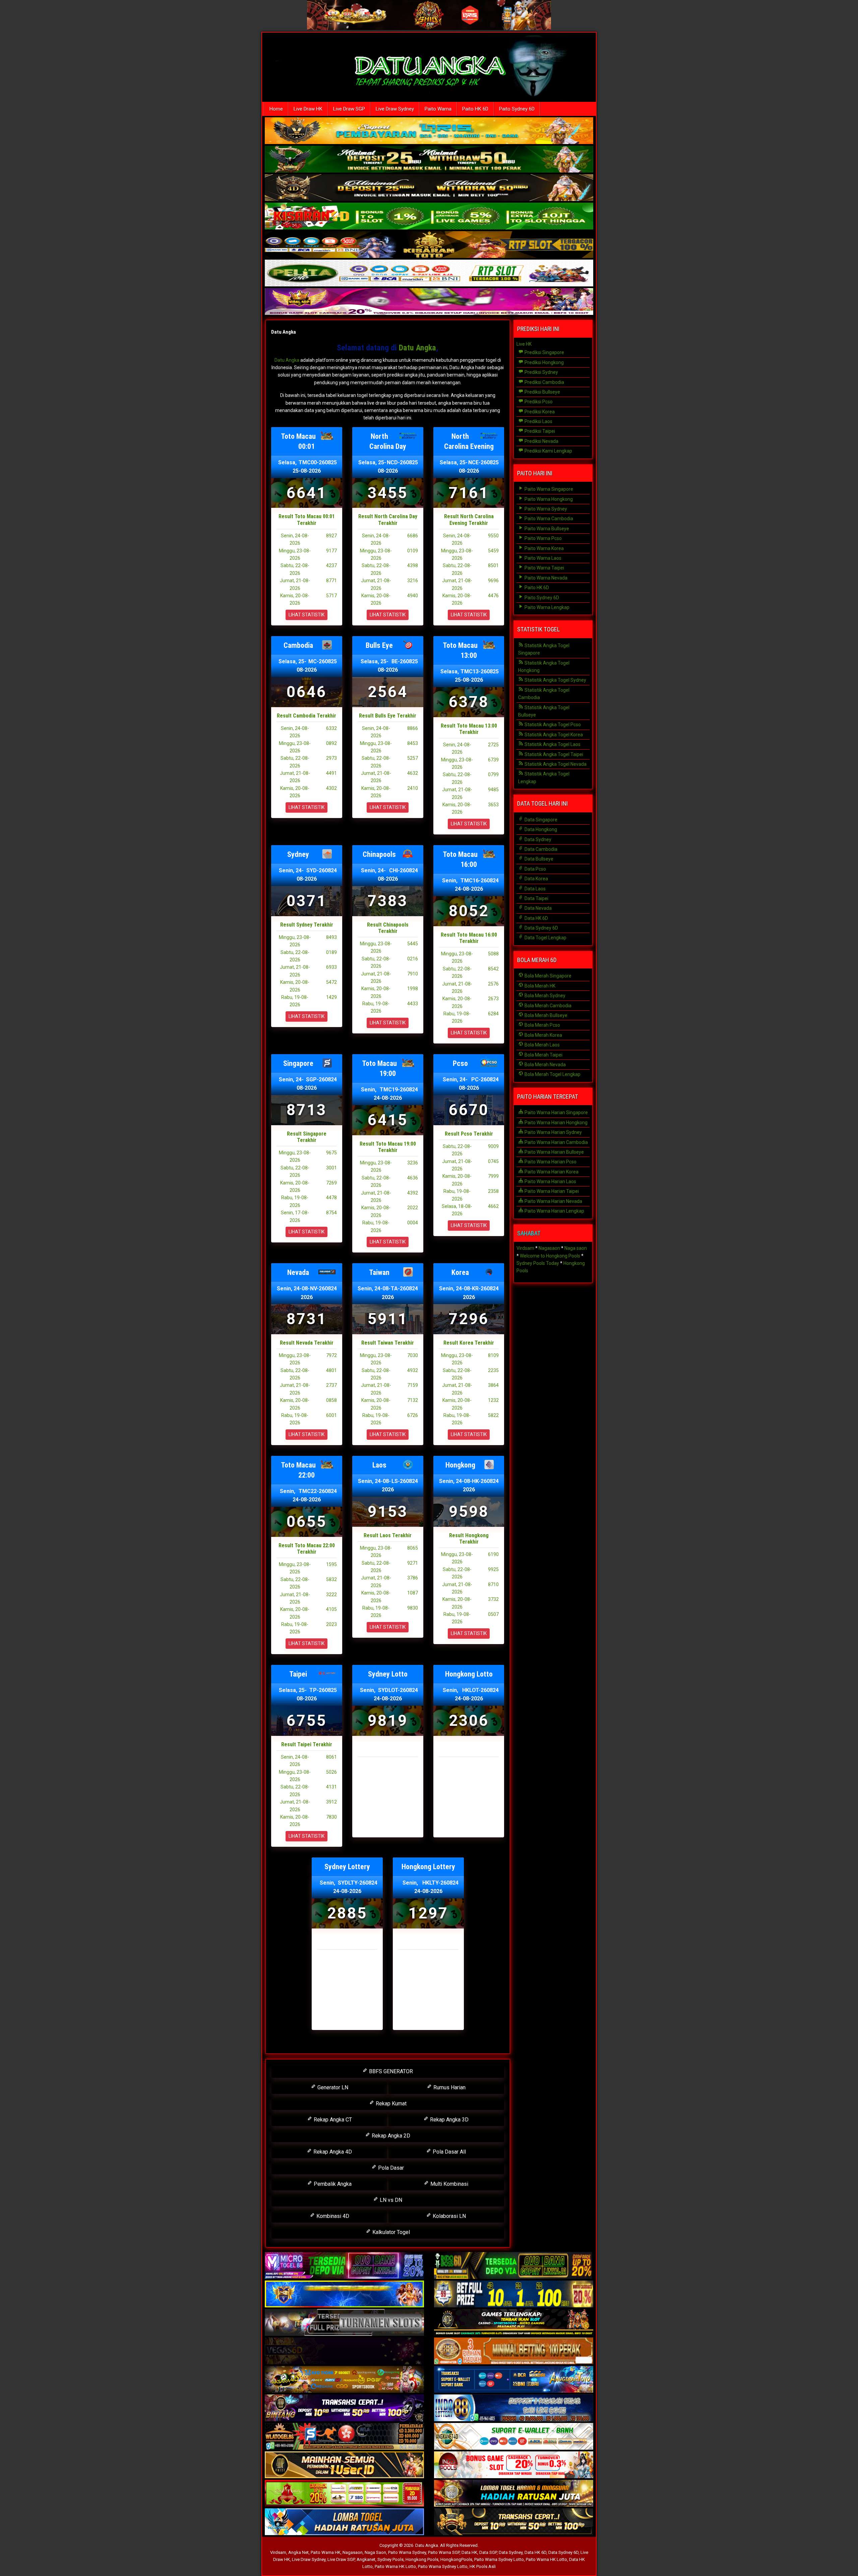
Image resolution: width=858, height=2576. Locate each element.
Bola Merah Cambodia (547, 1006)
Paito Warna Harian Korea (551, 1172)
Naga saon (576, 1248)
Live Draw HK (308, 109)
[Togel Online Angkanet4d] (514, 2437)
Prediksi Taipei (539, 431)
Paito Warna (438, 109)
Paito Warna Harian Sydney (553, 1132)
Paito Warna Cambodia (548, 519)
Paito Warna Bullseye (546, 529)
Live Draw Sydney (395, 109)
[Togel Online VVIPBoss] (429, 131)
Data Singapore (540, 820)
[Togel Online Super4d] (429, 188)
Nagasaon (549, 1248)
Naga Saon (375, 2552)
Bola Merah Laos (542, 1045)
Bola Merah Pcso (542, 1025)
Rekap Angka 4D (332, 2152)
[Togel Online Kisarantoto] (429, 245)
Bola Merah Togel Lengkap (552, 1074)
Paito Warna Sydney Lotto (499, 2559)
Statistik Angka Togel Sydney (555, 680)
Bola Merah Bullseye (545, 1015)
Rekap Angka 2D (390, 2136)
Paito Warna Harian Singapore (556, 1112)
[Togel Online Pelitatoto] (429, 274)
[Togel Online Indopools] (514, 2465)
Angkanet (366, 2559)
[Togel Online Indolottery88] (514, 2408)
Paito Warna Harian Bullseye (554, 1152)
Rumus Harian (449, 2087)
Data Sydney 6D (541, 928)
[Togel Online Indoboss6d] (514, 2266)
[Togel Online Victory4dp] (344, 2294)
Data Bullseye (538, 859)
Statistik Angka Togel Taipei (553, 754)
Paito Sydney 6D (517, 109)
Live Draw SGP (349, 109)
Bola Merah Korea (543, 1035)
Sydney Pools (390, 2559)
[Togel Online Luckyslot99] (514, 2294)
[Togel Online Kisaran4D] (429, 217)
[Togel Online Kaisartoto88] (344, 2494)
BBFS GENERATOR (390, 2071)
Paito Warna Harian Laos (550, 1181)
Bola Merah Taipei (543, 1055)
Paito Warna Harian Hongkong (556, 1123)
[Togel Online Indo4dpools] (344, 2522)
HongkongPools (456, 2559)
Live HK (524, 344)
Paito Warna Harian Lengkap (554, 1211)
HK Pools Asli (483, 2566)
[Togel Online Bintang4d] (344, 2408)
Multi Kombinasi (449, 2184)
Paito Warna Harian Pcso (550, 1162)
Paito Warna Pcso (543, 538)
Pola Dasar (390, 2168)
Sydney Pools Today (538, 1263)
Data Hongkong (540, 829)
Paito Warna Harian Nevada (553, 1201)
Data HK (469, 2552)
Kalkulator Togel (390, 2232)
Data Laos (535, 889)
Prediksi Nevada (541, 441)
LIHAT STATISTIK (307, 615)
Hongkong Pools (422, 2559)
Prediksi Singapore (544, 352)
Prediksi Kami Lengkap (548, 451)
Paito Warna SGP (444, 2552)
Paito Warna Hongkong (548, 499)
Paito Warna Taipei (544, 568)
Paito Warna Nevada (545, 578)
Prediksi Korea (539, 412)
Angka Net (298, 2552)
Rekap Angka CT (332, 2120)
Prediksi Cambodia (544, 382)
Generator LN (332, 2087)
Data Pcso (535, 869)
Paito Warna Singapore (548, 489)
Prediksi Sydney (541, 372)
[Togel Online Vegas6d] (344, 2351)
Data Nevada (538, 908)
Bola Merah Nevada (545, 1065)
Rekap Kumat (390, 2104)
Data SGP (488, 2552)
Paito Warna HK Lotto (546, 2559)
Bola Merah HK (539, 986)
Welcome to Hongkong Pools (550, 1256)
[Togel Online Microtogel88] (344, 2266)
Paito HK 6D (475, 109)
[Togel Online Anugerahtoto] (514, 2380)
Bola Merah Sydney (544, 996)
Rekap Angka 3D (449, 2120)
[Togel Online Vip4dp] (514, 2323)
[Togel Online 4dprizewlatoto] (344, 2465)
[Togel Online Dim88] (429, 160)
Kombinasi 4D (332, 2216)
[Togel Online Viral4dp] (429, 302)
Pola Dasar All (449, 2152)
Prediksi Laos (538, 421)
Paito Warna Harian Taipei (551, 1191)
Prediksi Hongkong (544, 362)
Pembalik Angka (332, 2184)
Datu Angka (284, 332)
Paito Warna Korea (544, 548)
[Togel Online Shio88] (514, 2494)
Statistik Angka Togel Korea (553, 735)
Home (276, 109)
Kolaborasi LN (449, 2216)
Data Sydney (537, 839)
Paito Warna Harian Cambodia (556, 1142)
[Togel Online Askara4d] (344, 2380)
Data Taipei (536, 898)
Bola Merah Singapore (547, 976)
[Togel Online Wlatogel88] (344, 2437)
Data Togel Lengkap (545, 938)
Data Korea (536, 879)
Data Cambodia (540, 849)
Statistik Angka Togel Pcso (552, 725)
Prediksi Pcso (538, 402)
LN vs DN (390, 2200)
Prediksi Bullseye (542, 392)
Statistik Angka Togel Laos (552, 744)
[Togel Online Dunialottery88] (514, 2351)
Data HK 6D (536, 918)
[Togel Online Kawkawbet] (344, 2323)
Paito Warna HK (326, 2552)
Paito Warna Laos (542, 558)
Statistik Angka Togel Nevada (555, 764)
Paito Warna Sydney (545, 509)
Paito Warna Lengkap (546, 607)
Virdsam (525, 1248)
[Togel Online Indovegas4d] (514, 2522)
